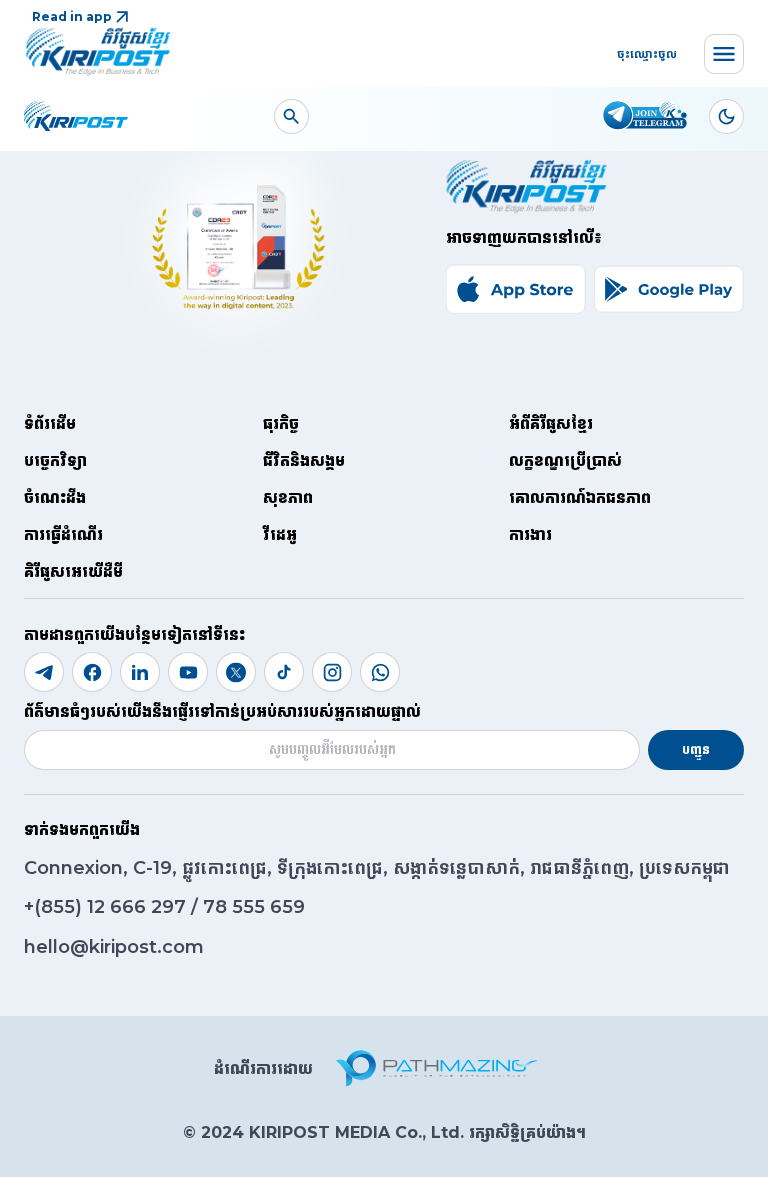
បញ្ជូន (696, 749)
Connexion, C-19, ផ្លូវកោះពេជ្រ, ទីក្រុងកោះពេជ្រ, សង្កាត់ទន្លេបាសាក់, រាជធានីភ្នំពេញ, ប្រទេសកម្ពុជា (377, 868)
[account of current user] (291, 116)
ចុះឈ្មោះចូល (647, 53)
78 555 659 (254, 907)
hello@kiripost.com (114, 947)
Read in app (72, 16)
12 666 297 (139, 907)
